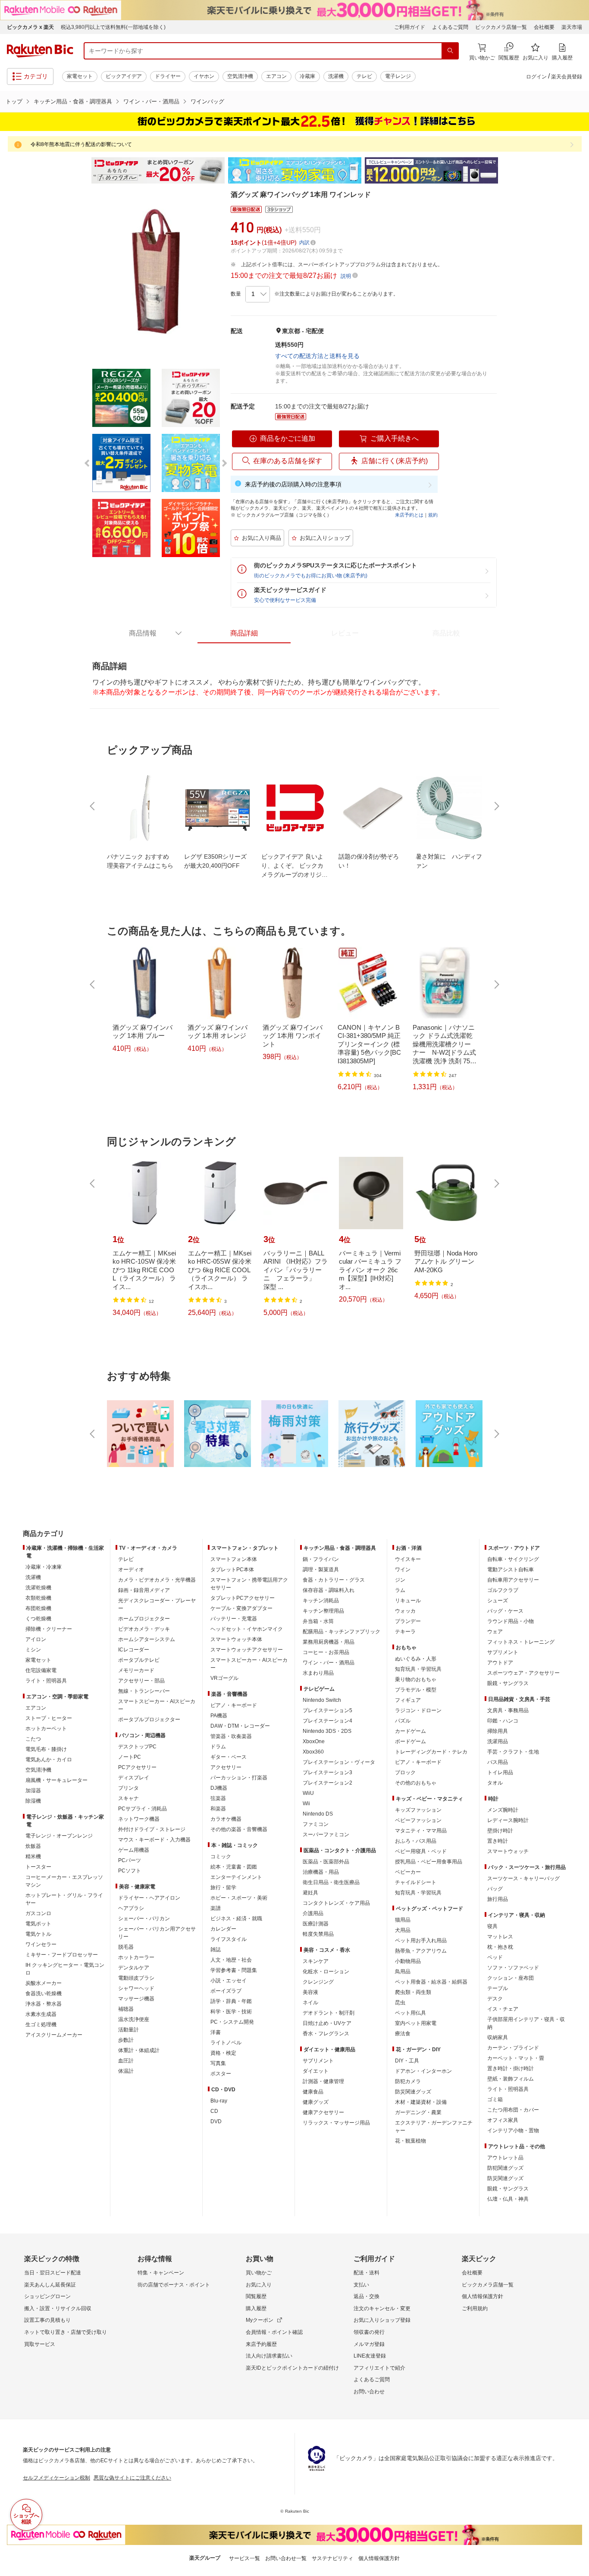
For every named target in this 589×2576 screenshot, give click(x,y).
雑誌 (216, 1950)
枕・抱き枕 (500, 1947)
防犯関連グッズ (505, 2168)
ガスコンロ (38, 1913)
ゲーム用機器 (134, 1850)
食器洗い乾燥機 (44, 1994)
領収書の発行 (369, 2332)
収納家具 (498, 2037)
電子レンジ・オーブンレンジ (59, 1836)
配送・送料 (367, 2273)
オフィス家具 (503, 2120)
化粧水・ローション (326, 1972)
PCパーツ (130, 1860)
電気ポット (38, 1924)
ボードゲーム (410, 1741)
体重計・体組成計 (139, 2050)
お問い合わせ (369, 2392)
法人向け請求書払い (269, 2356)
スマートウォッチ (508, 1851)
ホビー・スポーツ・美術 (239, 1898)
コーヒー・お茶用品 (326, 1652)
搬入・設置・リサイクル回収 (58, 2308)
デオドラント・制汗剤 (329, 2013)
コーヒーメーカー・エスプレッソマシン (64, 1881)
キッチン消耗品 (321, 1601)
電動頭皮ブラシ (136, 1978)
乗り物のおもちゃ (416, 1679)
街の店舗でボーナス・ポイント (174, 2285)
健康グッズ (316, 2102)
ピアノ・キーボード (234, 1705)
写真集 (218, 2063)
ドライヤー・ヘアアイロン (149, 1898)
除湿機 (33, 1801)
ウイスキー (408, 1559)
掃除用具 (498, 1731)
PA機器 (219, 1716)
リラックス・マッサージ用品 (336, 2123)
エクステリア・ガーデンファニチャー (434, 2127)
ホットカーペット (46, 1729)
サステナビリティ (332, 2558)
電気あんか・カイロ (49, 1760)
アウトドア (500, 1663)
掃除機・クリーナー (49, 1629)
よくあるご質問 (450, 27)
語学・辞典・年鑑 (231, 2001)
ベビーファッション (418, 1820)
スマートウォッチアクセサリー (247, 1650)
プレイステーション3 (327, 1772)
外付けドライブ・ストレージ (152, 1829)
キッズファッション (418, 1810)
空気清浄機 (240, 76)
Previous (83, 171)
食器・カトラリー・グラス (334, 1580)
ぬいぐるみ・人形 (416, 1659)
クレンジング (318, 1982)
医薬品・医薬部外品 (326, 1862)
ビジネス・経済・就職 (236, 1919)
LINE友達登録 (370, 2356)
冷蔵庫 (307, 76)
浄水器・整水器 (44, 2004)
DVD (216, 2121)
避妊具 (310, 1893)
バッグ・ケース (505, 1611)
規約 (433, 515)
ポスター (221, 2074)
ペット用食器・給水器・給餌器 (431, 1982)
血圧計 (126, 2061)
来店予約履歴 (261, 2344)
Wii (306, 1804)
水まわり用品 (318, 1673)
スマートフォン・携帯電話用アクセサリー (249, 1584)
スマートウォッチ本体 (236, 1639)
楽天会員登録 (567, 77)
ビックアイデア (124, 76)
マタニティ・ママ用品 (421, 1831)
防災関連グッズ (413, 2092)
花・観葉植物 (410, 2141)
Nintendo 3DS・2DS (327, 1731)
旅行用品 (498, 1899)
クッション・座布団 (511, 1978)
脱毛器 (126, 1947)
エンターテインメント (236, 1877)
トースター (38, 1867)
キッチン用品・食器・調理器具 (73, 101)
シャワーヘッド (136, 1988)
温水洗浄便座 (134, 2019)
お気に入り (259, 2285)
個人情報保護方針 (482, 2296)
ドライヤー (168, 76)
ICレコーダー (134, 1650)
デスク (495, 1999)
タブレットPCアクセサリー (243, 1598)
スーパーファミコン (326, 1835)
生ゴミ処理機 (41, 2025)
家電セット (80, 76)
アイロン (36, 1639)
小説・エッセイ (229, 1981)
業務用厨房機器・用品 (329, 1642)
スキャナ (128, 1798)
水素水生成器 (41, 2014)
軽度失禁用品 (318, 1934)
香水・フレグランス (326, 2034)
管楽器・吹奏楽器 (231, 1736)
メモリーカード (136, 1670)
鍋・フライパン (321, 1559)
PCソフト (130, 1871)
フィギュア (408, 1700)
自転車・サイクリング (513, 1559)
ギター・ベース (229, 1757)
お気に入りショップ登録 (382, 2320)
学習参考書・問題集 (234, 1970)
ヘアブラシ (131, 1908)
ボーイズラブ (226, 1991)
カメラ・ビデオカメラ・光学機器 (157, 1580)
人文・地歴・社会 (231, 1960)
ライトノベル (226, 2043)
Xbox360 (313, 1752)
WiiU (308, 1793)
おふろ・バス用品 (416, 1841)
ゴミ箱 (495, 2099)
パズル (403, 1721)
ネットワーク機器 (139, 1819)
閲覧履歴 (256, 2296)
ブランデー (408, 1621)
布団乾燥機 (38, 1608)
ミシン (33, 1650)
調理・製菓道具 (321, 1570)
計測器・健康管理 (323, 2081)
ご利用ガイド (410, 27)
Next (506, 171)
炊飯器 (33, 1846)
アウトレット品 (505, 2158)
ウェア (495, 1632)
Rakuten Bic (40, 51)
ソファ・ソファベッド (513, 1968)
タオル (495, 1783)
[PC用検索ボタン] (450, 51)
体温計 (126, 2071)
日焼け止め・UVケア (327, 2023)
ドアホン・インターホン (423, 2071)
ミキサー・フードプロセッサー (62, 1955)
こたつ (33, 1739)
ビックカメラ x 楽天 (30, 27)
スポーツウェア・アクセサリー (523, 1673)
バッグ (495, 1889)
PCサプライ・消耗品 (143, 1809)
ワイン (403, 1570)
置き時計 (498, 1841)
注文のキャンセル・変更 (382, 2308)
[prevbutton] (93, 806)
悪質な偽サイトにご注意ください (132, 2478)
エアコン (276, 76)
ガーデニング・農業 (418, 2112)
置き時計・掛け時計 (511, 2068)
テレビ (364, 76)
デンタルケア (134, 1968)
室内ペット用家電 (416, 2023)
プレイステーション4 (327, 1721)
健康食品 (313, 2092)
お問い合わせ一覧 (286, 2558)
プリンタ (128, 1788)
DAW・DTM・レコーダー (240, 1726)
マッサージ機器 (136, 1999)
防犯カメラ (408, 2081)
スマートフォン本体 (234, 1559)
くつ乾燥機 (38, 1619)
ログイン (536, 77)
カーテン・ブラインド (513, 2048)
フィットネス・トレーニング (521, 1642)
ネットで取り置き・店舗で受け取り (66, 2332)
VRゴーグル (224, 1678)
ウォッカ (405, 1611)
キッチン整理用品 (323, 1611)
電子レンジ (398, 76)
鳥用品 (403, 1972)
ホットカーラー (136, 1957)
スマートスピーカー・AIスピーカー (157, 1705)
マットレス (500, 1937)
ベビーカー (408, 1872)
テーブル (498, 1988)
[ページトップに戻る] (576, 1517)
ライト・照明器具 (46, 1681)
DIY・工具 (407, 2061)
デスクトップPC (137, 1747)
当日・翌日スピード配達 (53, 2273)
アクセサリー (226, 1767)
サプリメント (318, 2061)
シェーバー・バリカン (144, 1919)
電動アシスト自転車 (511, 1570)
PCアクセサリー (137, 1767)
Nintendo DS (318, 1814)
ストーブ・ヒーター (49, 1718)
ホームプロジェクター (144, 1619)
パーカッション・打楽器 (239, 1778)
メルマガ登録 (369, 2344)
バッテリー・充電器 (234, 1619)
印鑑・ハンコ (503, 1721)
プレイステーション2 (327, 1783)
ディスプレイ (134, 1778)
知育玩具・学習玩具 (418, 1669)
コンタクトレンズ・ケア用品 (336, 1903)
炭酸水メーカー (44, 1983)
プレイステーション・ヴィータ (339, 1762)
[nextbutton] (496, 806)
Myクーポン (260, 2320)
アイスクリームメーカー (54, 2035)
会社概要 (544, 27)
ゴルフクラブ (503, 1590)
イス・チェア (503, 2009)
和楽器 (218, 1809)
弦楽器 (218, 1798)
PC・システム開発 (232, 2022)
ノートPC (130, 1757)
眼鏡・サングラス (508, 1683)
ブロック (405, 1772)
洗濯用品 (498, 1741)
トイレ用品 (500, 1772)
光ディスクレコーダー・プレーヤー (157, 1604)
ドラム (218, 1747)
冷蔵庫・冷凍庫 (44, 1567)
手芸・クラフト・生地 (513, 1752)
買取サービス (40, 2344)
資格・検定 (223, 2053)
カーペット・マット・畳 (516, 2058)
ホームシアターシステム (147, 1639)
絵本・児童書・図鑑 (234, 1867)
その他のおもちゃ (416, 1783)
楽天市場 (572, 27)
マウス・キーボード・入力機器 (154, 1840)
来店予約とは (409, 515)
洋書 (216, 2032)
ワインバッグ (207, 101)
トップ (14, 101)
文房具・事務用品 (508, 1710)
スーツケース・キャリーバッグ (523, 1878)
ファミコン (316, 1824)
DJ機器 (219, 1788)
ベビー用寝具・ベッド (421, 1851)
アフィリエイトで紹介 (379, 2368)
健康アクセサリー (323, 2112)
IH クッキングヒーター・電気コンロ (65, 1969)
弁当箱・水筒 (318, 1621)
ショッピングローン (47, 2296)
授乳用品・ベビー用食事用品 (429, 1862)
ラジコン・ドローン (418, 1710)
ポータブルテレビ (139, 1660)
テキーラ (405, 1632)
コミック (221, 1856)
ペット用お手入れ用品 (421, 1941)
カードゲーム (410, 1731)
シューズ (498, 1601)
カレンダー (223, 1929)
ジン (400, 1580)
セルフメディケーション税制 (56, 2478)
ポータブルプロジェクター (149, 1719)
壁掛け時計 (500, 1831)
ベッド (495, 1957)
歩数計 (126, 2040)
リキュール (408, 1601)
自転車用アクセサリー (513, 1580)
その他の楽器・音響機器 (239, 1829)
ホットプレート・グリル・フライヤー (64, 1899)
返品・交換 (367, 2296)
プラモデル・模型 (416, 1690)
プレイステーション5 (327, 1710)
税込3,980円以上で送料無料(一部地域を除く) (113, 27)
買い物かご (259, 2273)
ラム (400, 1590)
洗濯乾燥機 (38, 1588)
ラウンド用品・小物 (511, 1621)
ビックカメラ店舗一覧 (501, 27)
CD (214, 2111)
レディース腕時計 (508, 1820)
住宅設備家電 (41, 1670)
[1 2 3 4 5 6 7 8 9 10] (258, 294)
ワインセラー (41, 1944)
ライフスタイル (229, 1939)
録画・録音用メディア (144, 1590)
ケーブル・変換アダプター (241, 1608)
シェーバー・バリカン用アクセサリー (157, 1933)
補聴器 (126, 2009)
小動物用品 (408, 1961)
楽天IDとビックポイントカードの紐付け (292, 2368)
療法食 (403, 2034)
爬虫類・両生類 (413, 1992)
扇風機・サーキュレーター (56, 1780)
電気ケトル (38, 1934)
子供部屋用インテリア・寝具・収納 (526, 2023)
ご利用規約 (475, 2308)
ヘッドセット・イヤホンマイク (247, 1629)
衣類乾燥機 (38, 1598)
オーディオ (131, 1570)
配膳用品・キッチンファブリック (341, 1632)
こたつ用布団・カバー (513, 2110)
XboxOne (314, 1741)
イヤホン (204, 76)
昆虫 (400, 2003)
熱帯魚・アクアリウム (421, 1951)
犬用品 (403, 1930)
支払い (361, 2285)
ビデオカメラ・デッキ (144, 1629)
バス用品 (498, 1762)
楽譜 (216, 1908)
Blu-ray (219, 2101)
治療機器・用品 (321, 1872)
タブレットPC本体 (232, 1570)
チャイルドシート (416, 1882)
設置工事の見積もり (47, 2320)
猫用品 (403, 1920)
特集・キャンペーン (161, 2273)
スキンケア (316, 1961)
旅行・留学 (223, 1888)
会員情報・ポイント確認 (274, 2332)
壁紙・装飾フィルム (511, 2079)
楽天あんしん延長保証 (50, 2285)
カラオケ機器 (226, 1819)
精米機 (33, 1856)
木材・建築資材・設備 (421, 2102)
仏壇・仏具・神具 (508, 2199)
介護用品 (313, 1913)
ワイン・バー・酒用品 (151, 101)
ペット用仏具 (410, 2013)
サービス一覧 (244, 2558)
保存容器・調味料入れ (329, 1590)
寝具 (492, 1926)
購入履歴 (256, 2308)
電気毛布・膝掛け (46, 1749)
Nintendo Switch (322, 1700)
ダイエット (316, 2071)
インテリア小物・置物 (513, 2131)
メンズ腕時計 (503, 1810)
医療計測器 (316, 1924)
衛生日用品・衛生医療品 (331, 1882)
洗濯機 (336, 76)
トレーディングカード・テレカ (431, 1752)
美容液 (310, 1992)
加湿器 (33, 1791)
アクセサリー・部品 (141, 1681)
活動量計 (128, 2030)
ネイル (310, 2003)
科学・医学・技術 (231, 2012)
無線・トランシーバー (144, 1691)
